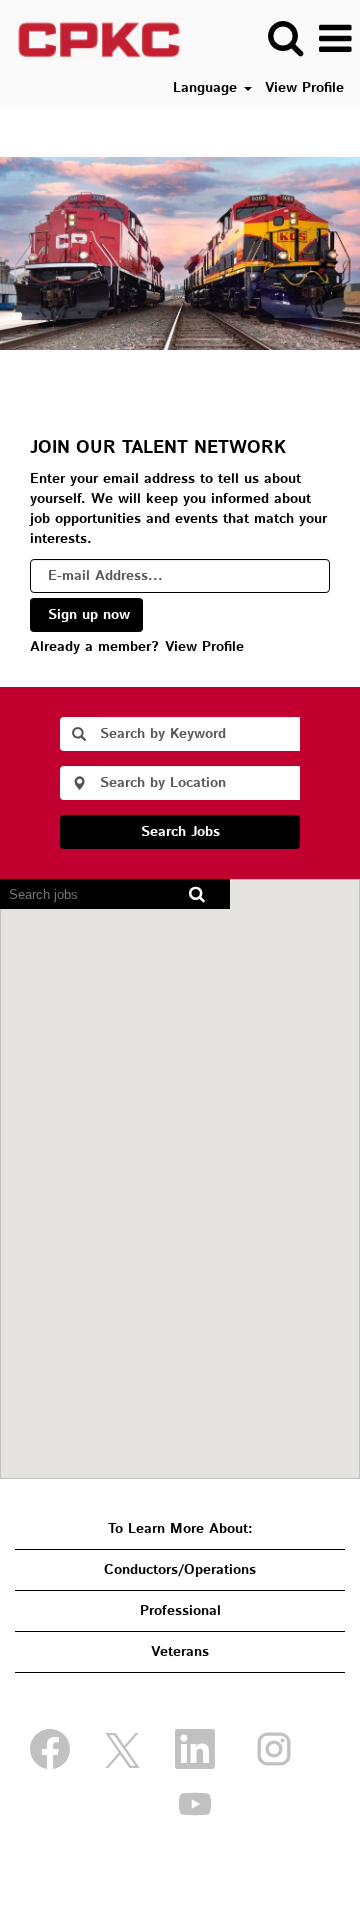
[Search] (285, 38)
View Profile (304, 88)
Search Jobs (180, 832)
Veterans (180, 1652)
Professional (180, 1611)
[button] (335, 39)
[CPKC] (92, 39)
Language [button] (207, 88)
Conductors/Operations (180, 1570)
